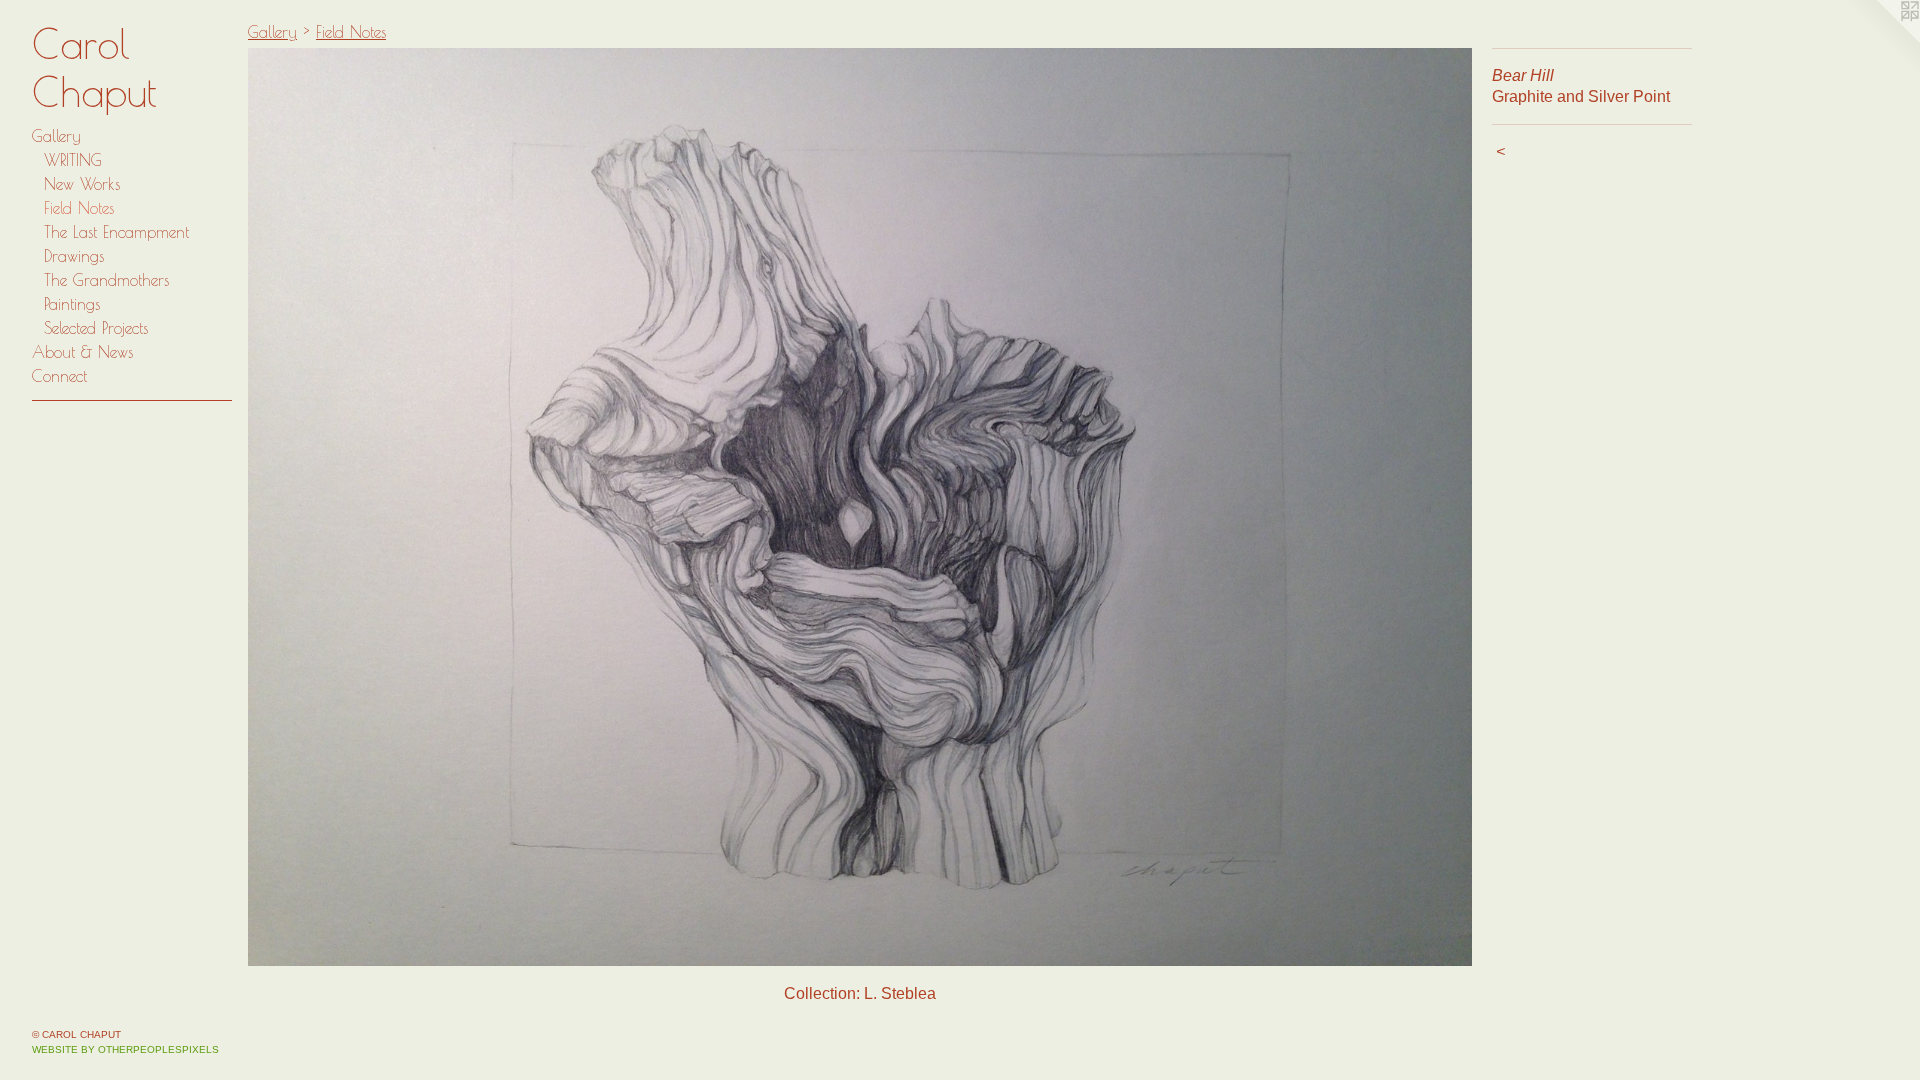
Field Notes (79, 208)
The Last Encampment (116, 232)
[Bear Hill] (860, 507)
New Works (82, 184)
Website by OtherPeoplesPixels (125, 1049)
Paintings (72, 304)
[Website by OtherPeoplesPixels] (1880, 40)
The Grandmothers (106, 280)
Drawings (74, 256)
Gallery (56, 136)
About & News (82, 352)
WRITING (73, 160)
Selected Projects (96, 328)
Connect (59, 376)
